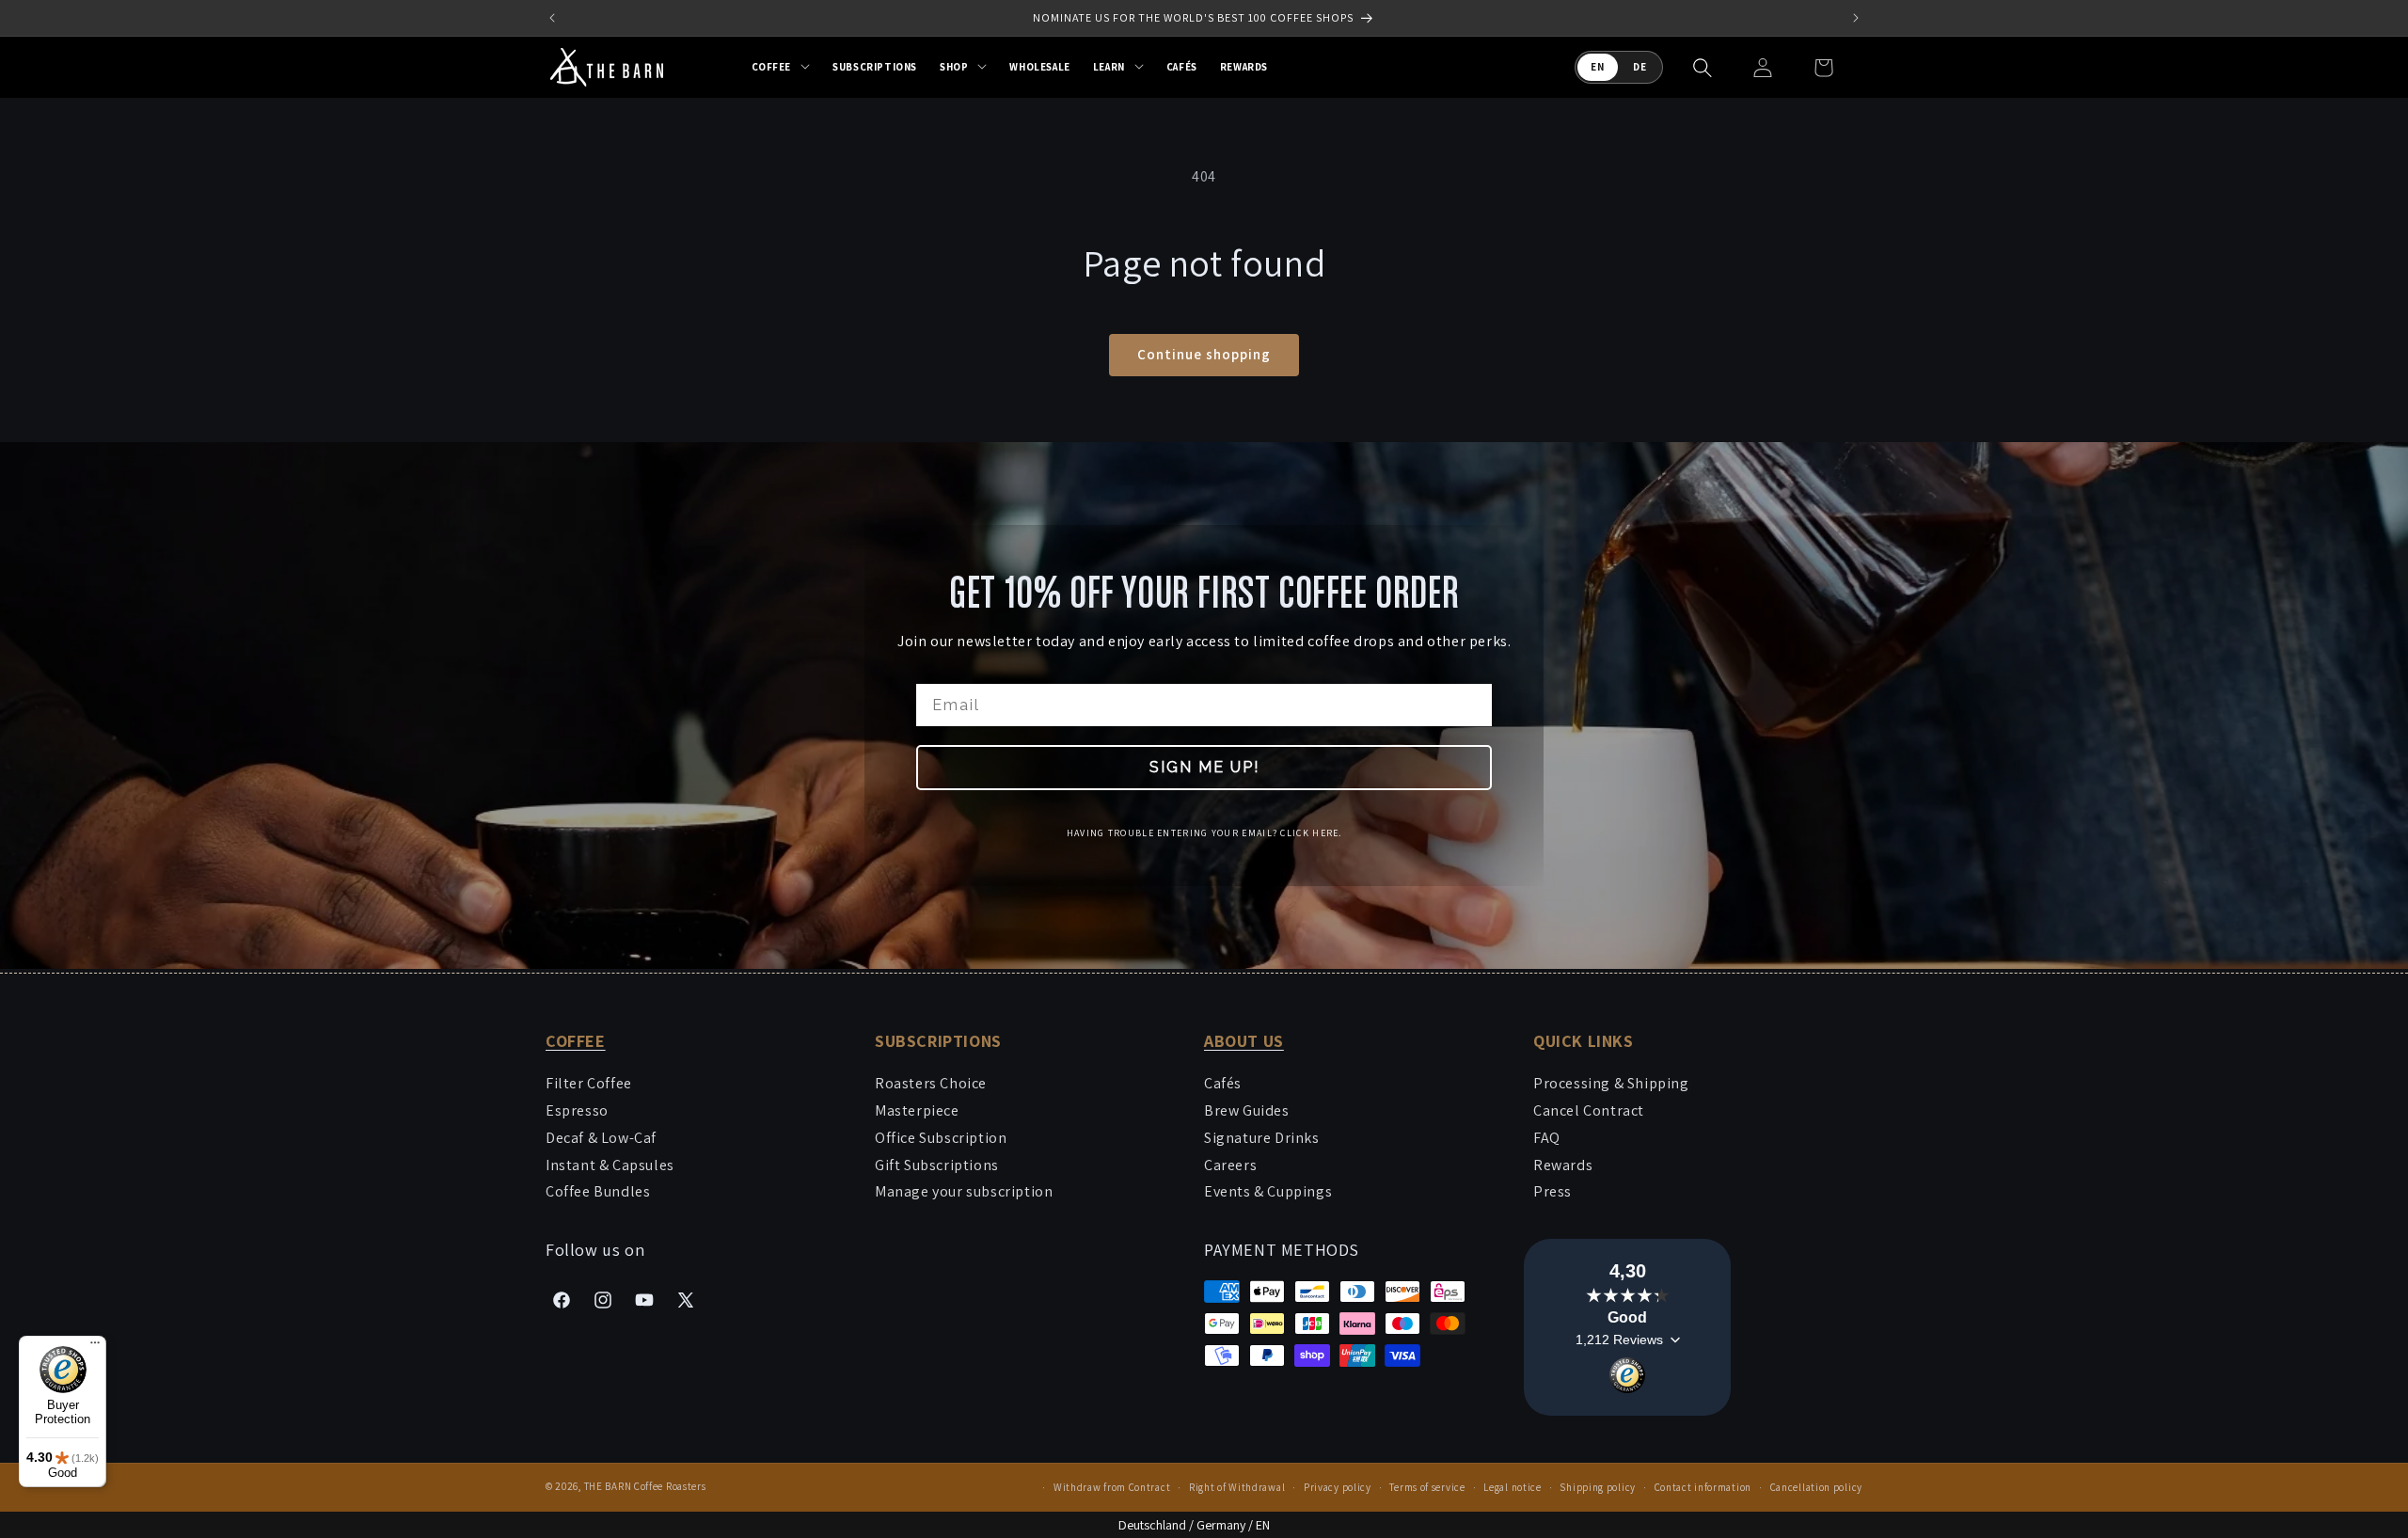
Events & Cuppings (1268, 1191)
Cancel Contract (1589, 1110)
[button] (781, 67)
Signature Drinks (1262, 1138)
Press (1553, 1191)
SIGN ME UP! (1204, 767)
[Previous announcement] (552, 18)
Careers (1230, 1165)
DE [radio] (1640, 67)
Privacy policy (1338, 1487)
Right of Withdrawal (1237, 1487)
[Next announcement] (1856, 18)
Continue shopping (1204, 354)
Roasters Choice (931, 1083)
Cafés (1223, 1083)
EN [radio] (1598, 67)
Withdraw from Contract (1112, 1487)
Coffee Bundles (598, 1191)
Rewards (1563, 1165)
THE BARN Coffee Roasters (645, 1486)
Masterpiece (917, 1110)
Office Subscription (941, 1138)
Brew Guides (1247, 1110)
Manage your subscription (964, 1191)
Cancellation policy (1816, 1487)
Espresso (577, 1110)
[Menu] (95, 1347)
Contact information (1703, 1487)
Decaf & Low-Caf (601, 1138)
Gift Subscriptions (937, 1165)
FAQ (1547, 1138)
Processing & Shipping (1611, 1083)
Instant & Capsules (610, 1165)
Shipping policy (1598, 1487)
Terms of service (1427, 1487)
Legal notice (1512, 1487)
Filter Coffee (589, 1083)
